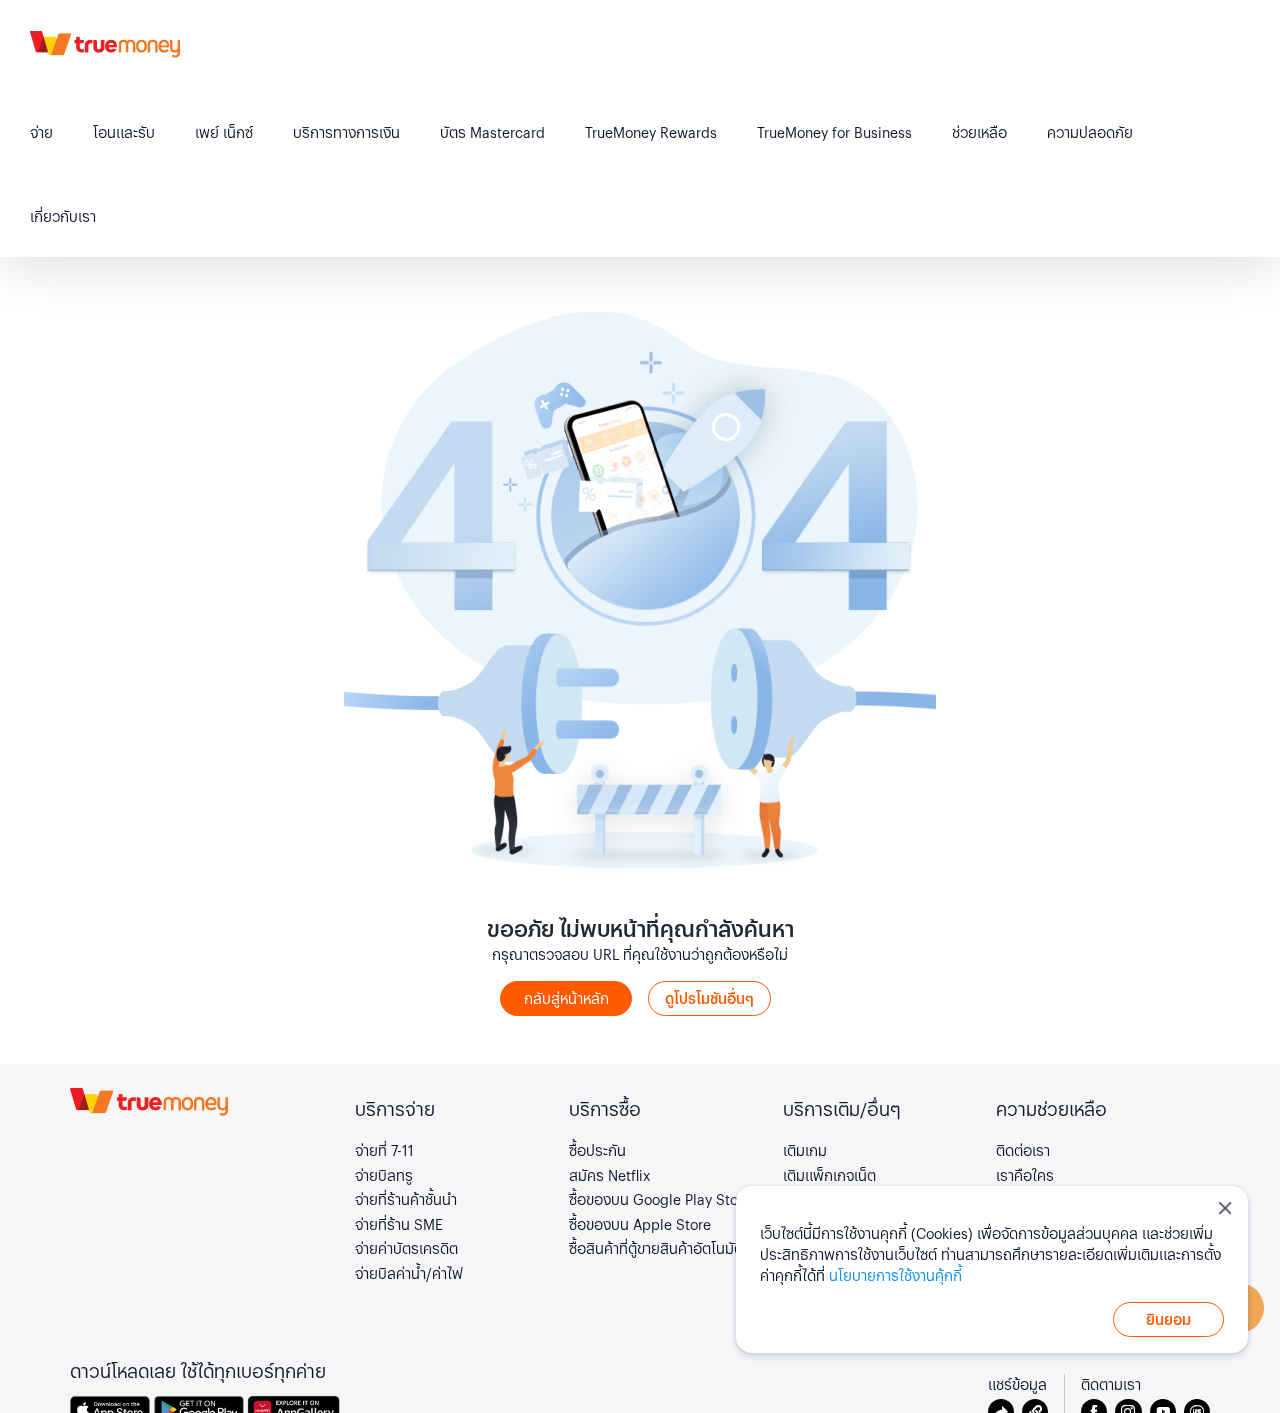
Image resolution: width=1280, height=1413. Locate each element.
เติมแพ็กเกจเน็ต (829, 1175)
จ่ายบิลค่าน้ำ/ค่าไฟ (409, 1273)
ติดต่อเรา (1023, 1150)
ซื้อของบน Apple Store (640, 1224)
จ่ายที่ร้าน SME (399, 1224)
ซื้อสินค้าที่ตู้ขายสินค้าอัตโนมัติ (656, 1248)
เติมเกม (805, 1150)
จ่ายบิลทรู (384, 1175)
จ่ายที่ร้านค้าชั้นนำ (406, 1199)
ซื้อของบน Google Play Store (660, 1199)
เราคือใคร (1025, 1175)
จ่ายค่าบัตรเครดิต (406, 1248)
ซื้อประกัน (597, 1150)
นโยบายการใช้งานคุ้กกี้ (895, 1275)
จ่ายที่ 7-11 (384, 1150)
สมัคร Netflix (609, 1175)
